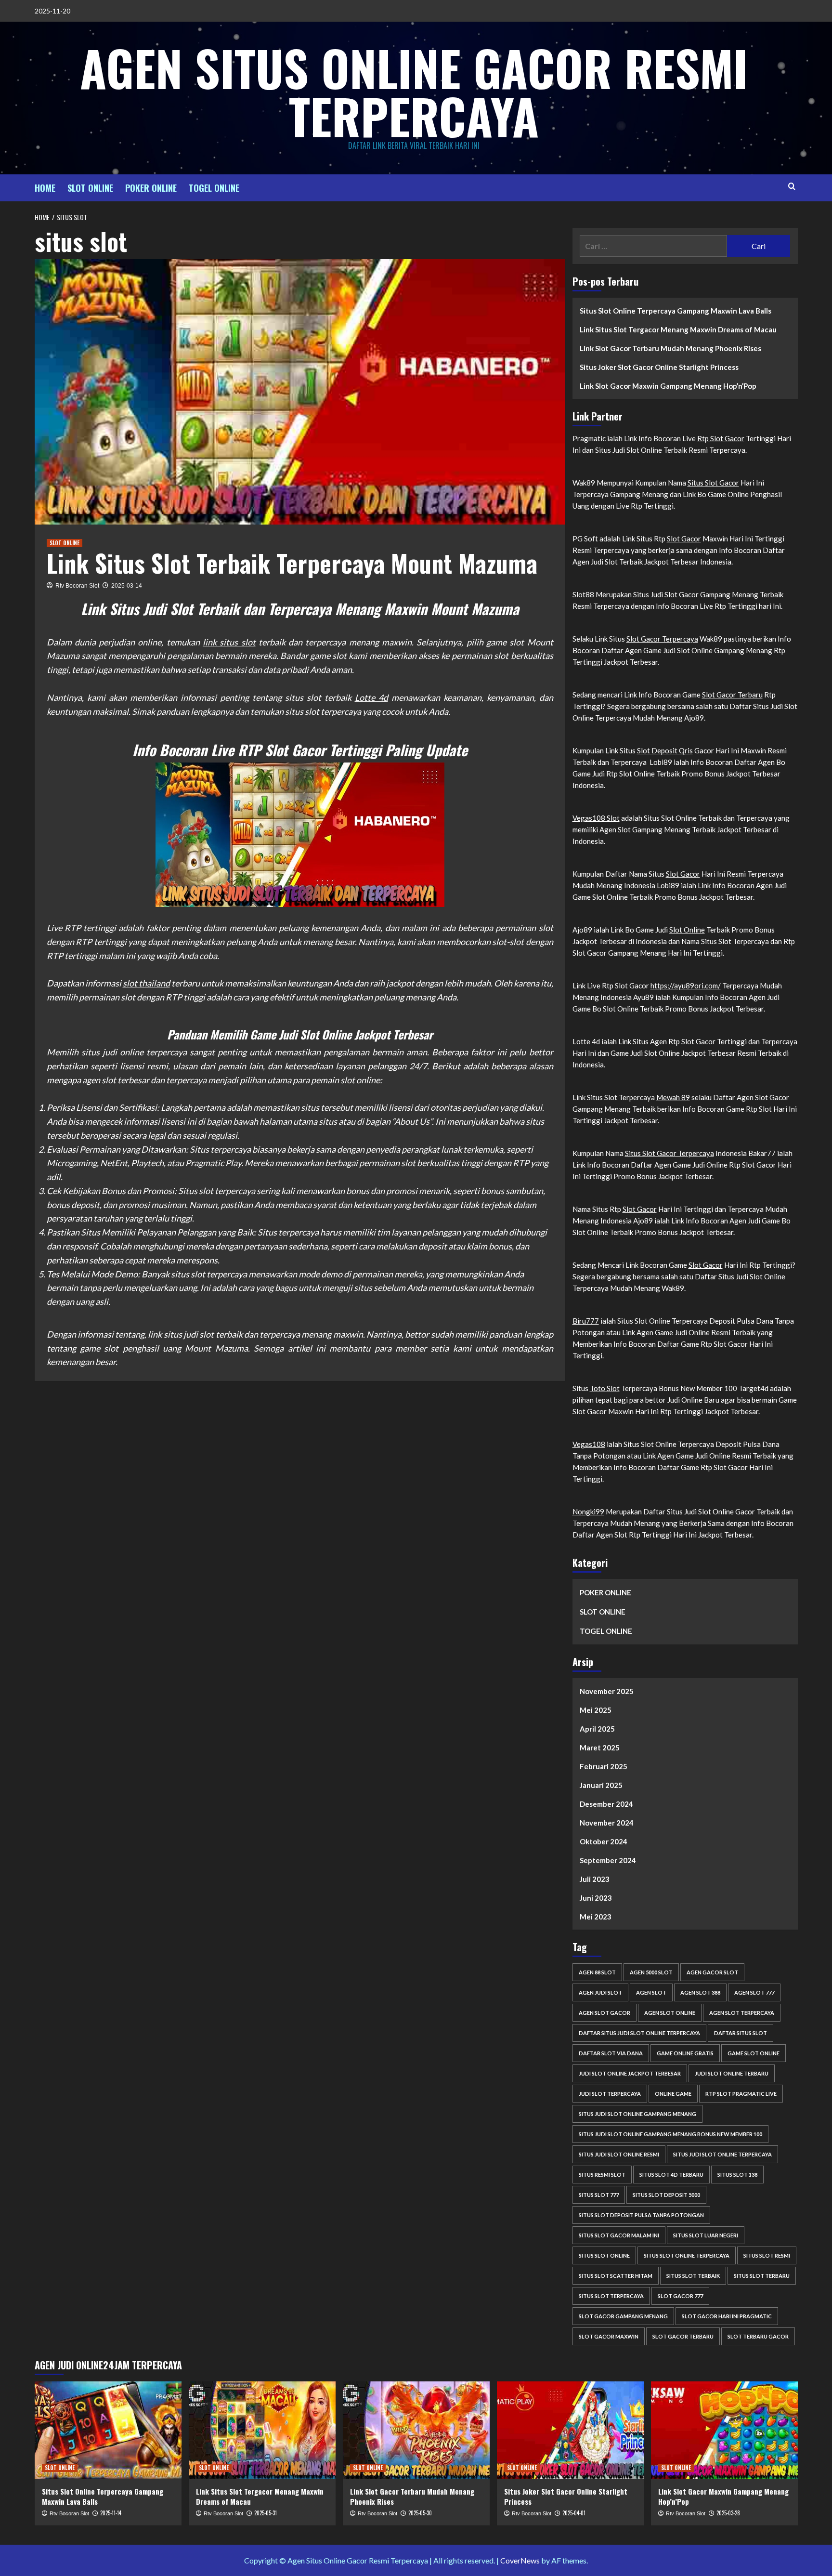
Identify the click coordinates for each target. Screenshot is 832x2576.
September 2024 (608, 1860)
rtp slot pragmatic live (741, 2094)
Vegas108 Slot (596, 818)
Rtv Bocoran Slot (77, 586)
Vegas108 (589, 1444)
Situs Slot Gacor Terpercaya (669, 1153)
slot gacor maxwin (609, 2336)
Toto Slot (605, 1388)
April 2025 (597, 1729)
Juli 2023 (595, 1879)
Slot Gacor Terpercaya (662, 639)
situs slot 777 (599, 2195)
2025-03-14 (127, 586)
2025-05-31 (266, 2513)
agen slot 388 (700, 1992)
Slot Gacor (684, 539)
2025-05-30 (420, 2513)
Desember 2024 (606, 1804)
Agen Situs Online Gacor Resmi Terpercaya (414, 92)
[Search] (792, 186)
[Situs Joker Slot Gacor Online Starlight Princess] (570, 2430)
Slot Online (687, 930)
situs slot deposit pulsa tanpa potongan (641, 2215)
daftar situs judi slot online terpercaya (639, 2033)
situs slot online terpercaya (687, 2255)
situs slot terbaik (693, 2276)
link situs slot (229, 642)
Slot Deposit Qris (665, 750)
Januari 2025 (601, 1785)
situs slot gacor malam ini (619, 2235)
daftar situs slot (741, 2033)
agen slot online (670, 2013)
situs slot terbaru (762, 2276)
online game (673, 2094)
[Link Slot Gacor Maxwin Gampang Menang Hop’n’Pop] (724, 2430)
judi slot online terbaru (732, 2073)
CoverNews (520, 2560)
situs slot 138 (737, 2175)
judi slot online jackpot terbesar (630, 2073)
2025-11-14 (111, 2513)
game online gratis (685, 2053)
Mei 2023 (596, 1917)
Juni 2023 (596, 1898)
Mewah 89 (673, 1097)
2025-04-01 (574, 2513)
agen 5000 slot (651, 1972)
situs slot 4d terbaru (671, 2175)
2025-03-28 (728, 2513)
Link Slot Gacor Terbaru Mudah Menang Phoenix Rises (670, 348)
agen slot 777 (754, 1992)
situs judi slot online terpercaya (722, 2154)
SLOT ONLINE (90, 188)
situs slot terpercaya (611, 2296)
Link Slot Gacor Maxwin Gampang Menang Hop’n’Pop (668, 386)
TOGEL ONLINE (214, 188)
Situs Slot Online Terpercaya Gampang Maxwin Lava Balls (676, 311)
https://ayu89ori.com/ (686, 986)
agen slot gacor (604, 2013)
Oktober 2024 (604, 1841)
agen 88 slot (597, 1972)
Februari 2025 (604, 1766)
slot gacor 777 (680, 2296)
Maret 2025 (600, 1748)
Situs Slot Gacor (713, 483)
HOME (45, 188)
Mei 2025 (596, 1710)
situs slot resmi (767, 2255)
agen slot (651, 1992)
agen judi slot (600, 1992)
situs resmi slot (602, 2175)
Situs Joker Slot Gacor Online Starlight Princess (659, 367)
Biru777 (586, 1321)
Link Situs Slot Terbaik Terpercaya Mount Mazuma (292, 563)
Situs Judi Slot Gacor (666, 594)
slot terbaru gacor (758, 2336)
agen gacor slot (712, 1972)
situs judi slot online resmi (619, 2154)
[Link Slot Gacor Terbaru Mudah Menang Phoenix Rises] (416, 2430)
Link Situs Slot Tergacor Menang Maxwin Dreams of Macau (678, 329)
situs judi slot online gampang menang (637, 2114)
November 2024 (607, 1823)
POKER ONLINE (151, 188)
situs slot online (604, 2255)
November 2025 (607, 1691)
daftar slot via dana (611, 2053)
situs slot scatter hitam (616, 2276)
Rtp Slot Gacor (721, 438)
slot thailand (146, 983)
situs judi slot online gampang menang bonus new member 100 (670, 2134)
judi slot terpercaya (610, 2094)
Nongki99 (588, 1511)
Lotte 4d (371, 697)
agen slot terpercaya (742, 2013)
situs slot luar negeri (706, 2235)
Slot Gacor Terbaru (732, 695)
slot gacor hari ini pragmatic (727, 2316)
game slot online (754, 2053)
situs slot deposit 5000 (666, 2195)
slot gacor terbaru (683, 2336)
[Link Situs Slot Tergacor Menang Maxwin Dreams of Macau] (262, 2430)
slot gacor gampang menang (623, 2316)
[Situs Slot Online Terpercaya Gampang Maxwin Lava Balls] (108, 2430)
